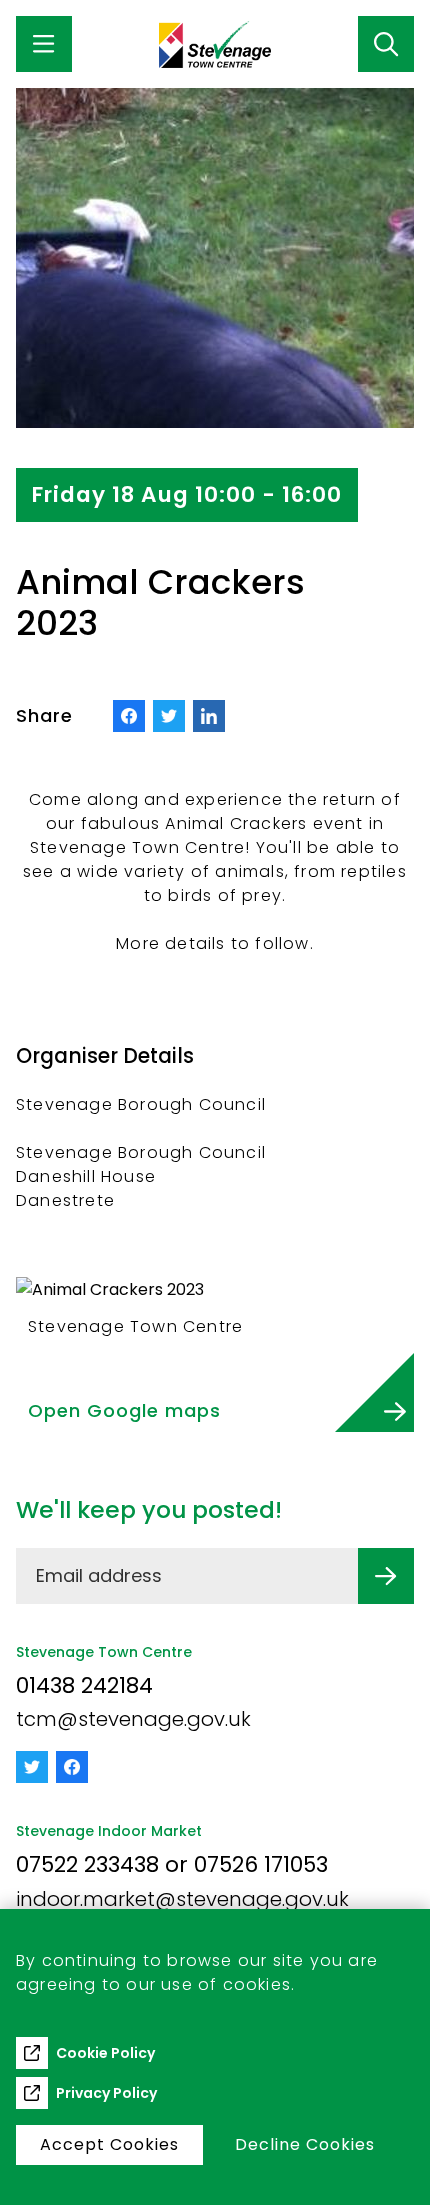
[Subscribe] (386, 1576)
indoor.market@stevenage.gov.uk (182, 1899)
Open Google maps (124, 1410)
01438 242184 (84, 1685)
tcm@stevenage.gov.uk (133, 1719)
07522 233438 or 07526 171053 (172, 1864)
